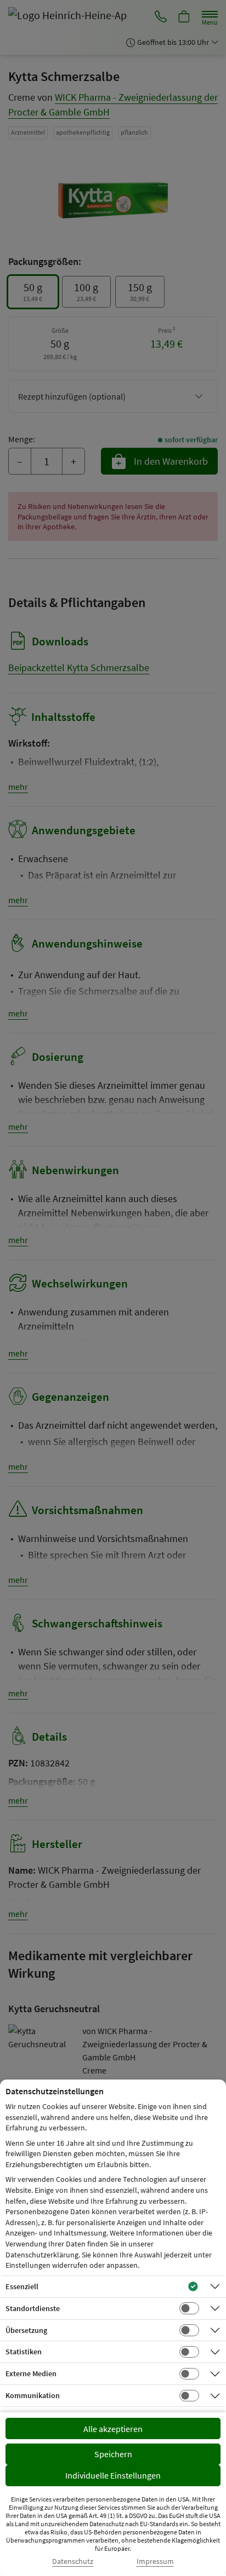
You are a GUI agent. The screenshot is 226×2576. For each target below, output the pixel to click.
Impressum (155, 2561)
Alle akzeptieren (113, 2429)
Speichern (113, 2454)
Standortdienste (33, 2308)
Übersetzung (26, 2330)
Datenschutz (73, 2561)
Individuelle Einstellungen (113, 2475)
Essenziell (22, 2286)
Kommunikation (33, 2395)
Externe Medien (31, 2373)
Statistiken (24, 2352)
